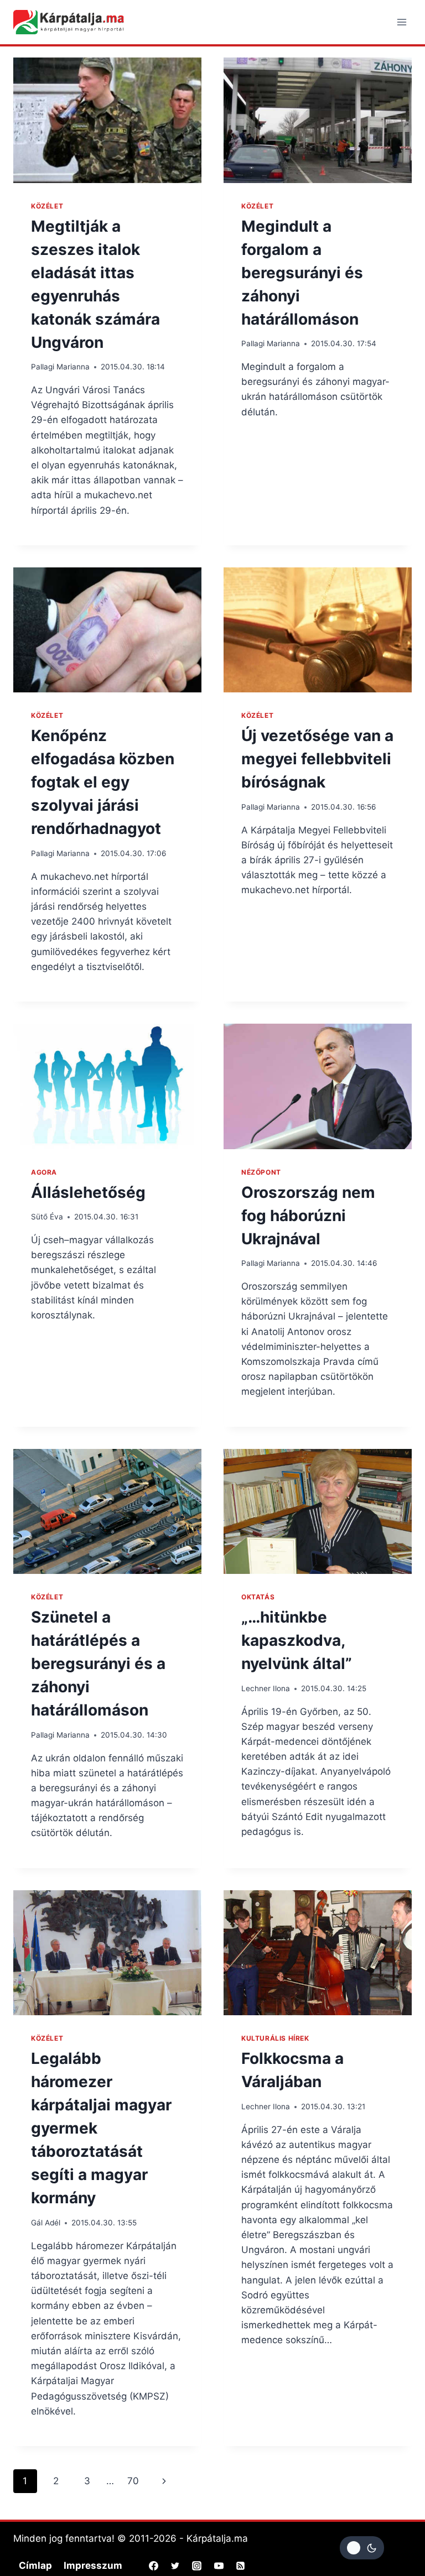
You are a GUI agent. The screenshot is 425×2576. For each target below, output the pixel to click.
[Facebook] (154, 2566)
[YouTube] (219, 2566)
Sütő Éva (47, 1217)
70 (133, 2481)
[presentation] (107, 120)
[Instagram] (197, 2566)
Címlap (35, 2565)
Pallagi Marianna (60, 367)
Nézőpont (261, 1172)
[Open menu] (401, 22)
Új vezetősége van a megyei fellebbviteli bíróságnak (317, 759)
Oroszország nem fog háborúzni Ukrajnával (308, 1216)
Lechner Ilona (266, 1688)
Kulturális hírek (275, 2038)
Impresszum (93, 2565)
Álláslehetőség (88, 1192)
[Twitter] (175, 2566)
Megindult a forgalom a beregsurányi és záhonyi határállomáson (302, 273)
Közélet (47, 206)
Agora (44, 1172)
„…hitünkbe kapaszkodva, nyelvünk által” (297, 1640)
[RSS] (240, 2566)
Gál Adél (46, 2223)
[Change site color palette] (362, 2548)
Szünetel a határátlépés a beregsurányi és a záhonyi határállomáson (98, 1664)
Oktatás (258, 1597)
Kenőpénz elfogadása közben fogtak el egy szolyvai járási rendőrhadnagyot (103, 782)
